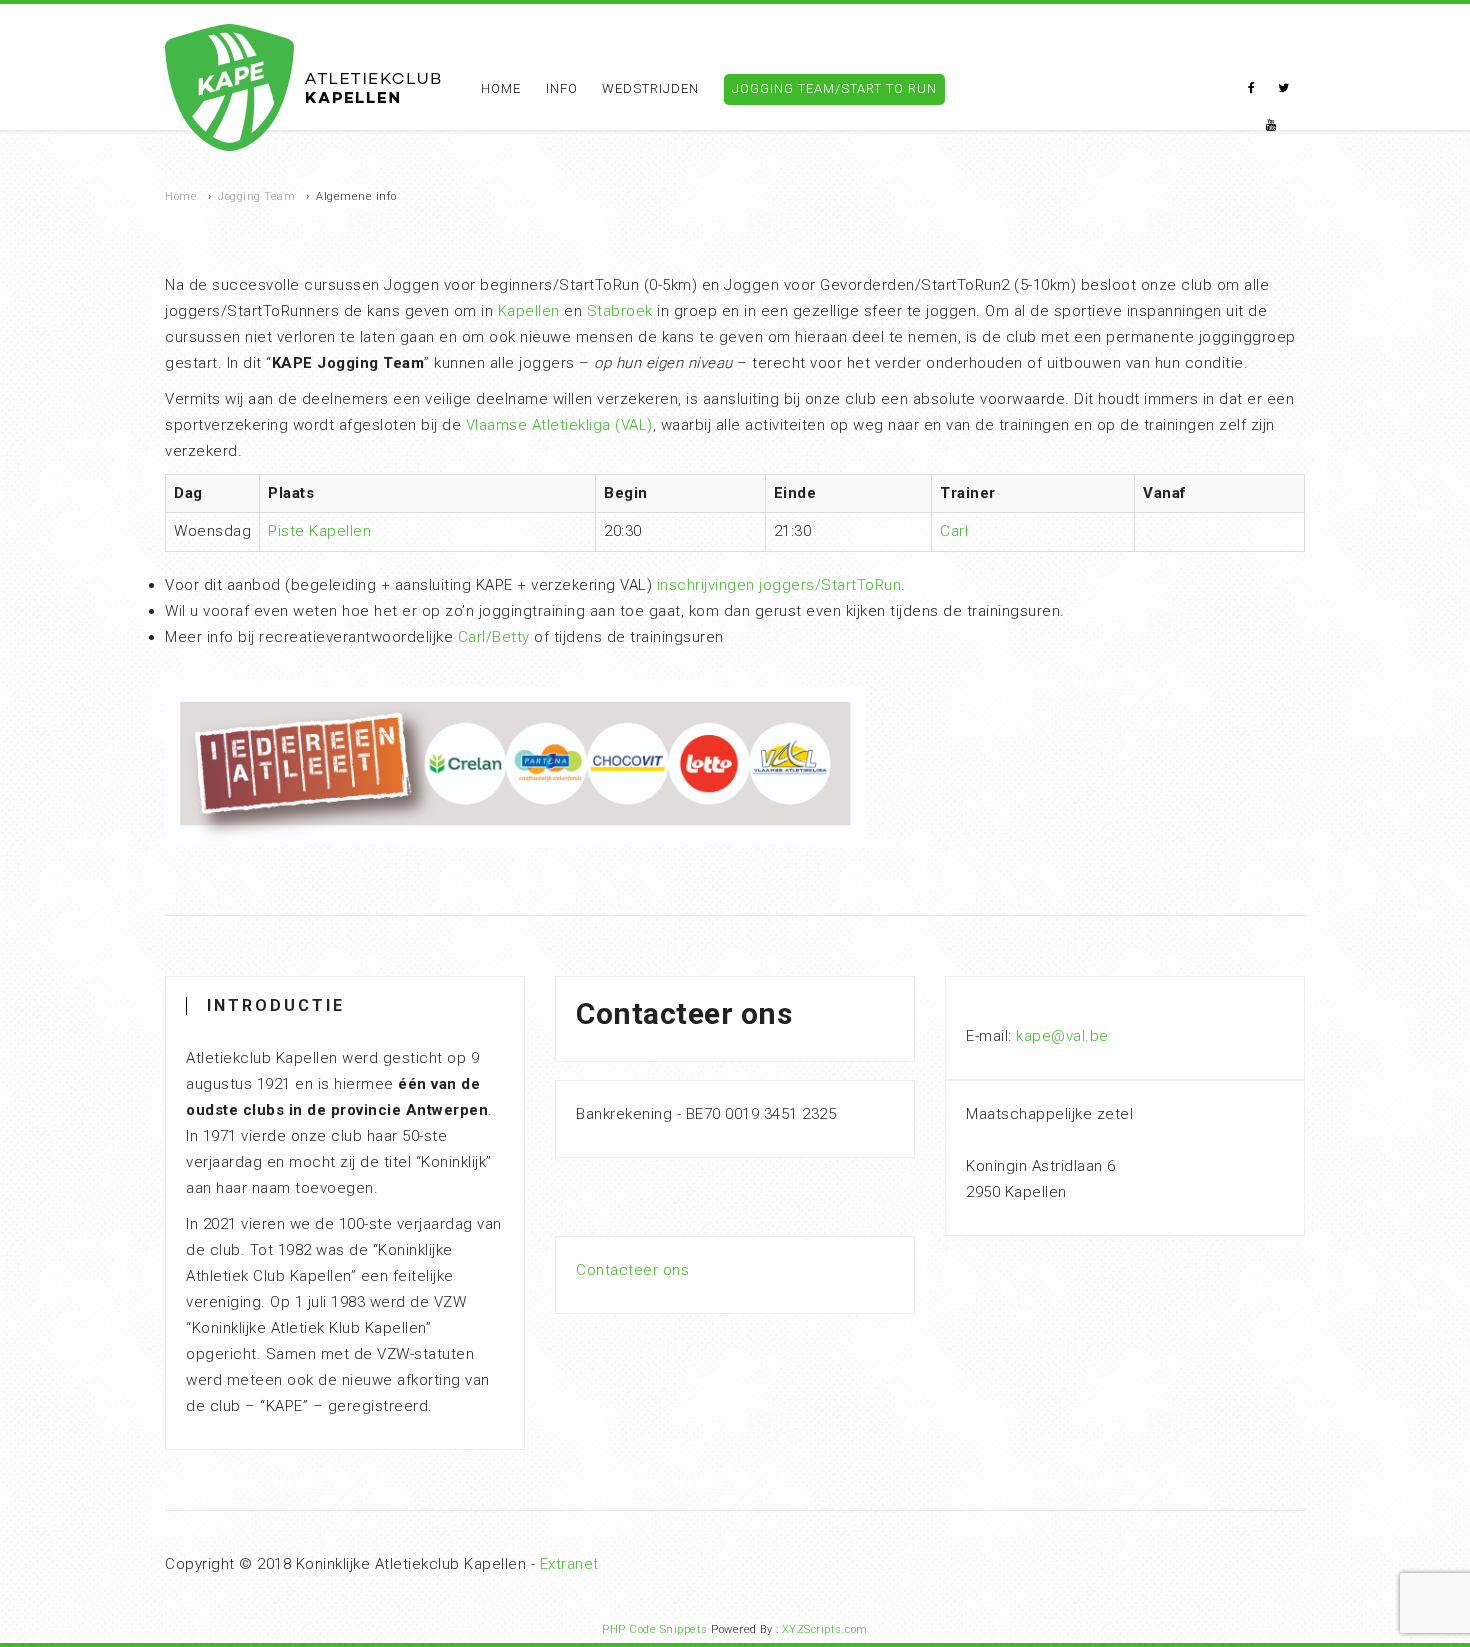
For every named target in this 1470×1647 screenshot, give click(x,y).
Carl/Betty (494, 637)
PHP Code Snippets (655, 1629)
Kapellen (529, 311)
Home (501, 88)
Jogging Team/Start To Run (834, 88)
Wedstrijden (650, 88)
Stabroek (620, 311)
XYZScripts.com (825, 1629)
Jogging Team (256, 196)
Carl (954, 531)
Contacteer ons (632, 1270)
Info (562, 88)
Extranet (569, 1564)
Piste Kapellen (319, 531)
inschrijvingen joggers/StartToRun (779, 585)
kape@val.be (1062, 1036)
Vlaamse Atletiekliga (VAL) (559, 425)
